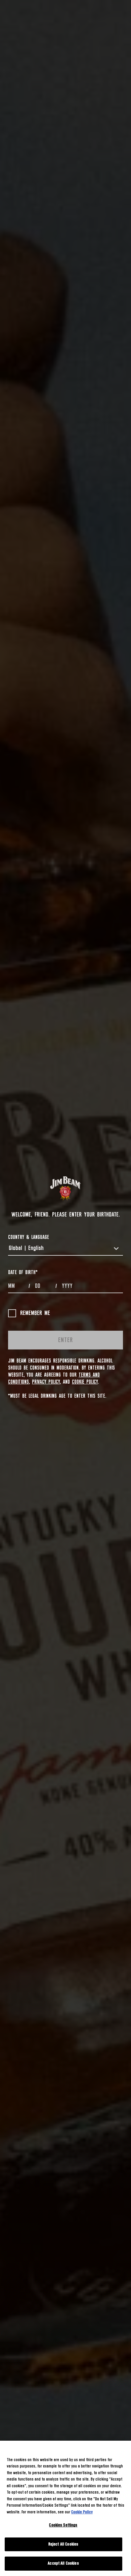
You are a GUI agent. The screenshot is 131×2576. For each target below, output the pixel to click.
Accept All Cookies (63, 2563)
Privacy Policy (46, 1382)
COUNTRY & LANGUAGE (29, 1237)
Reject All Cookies (63, 2544)
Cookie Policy (85, 1382)
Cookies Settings (63, 2525)
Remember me (35, 1313)
